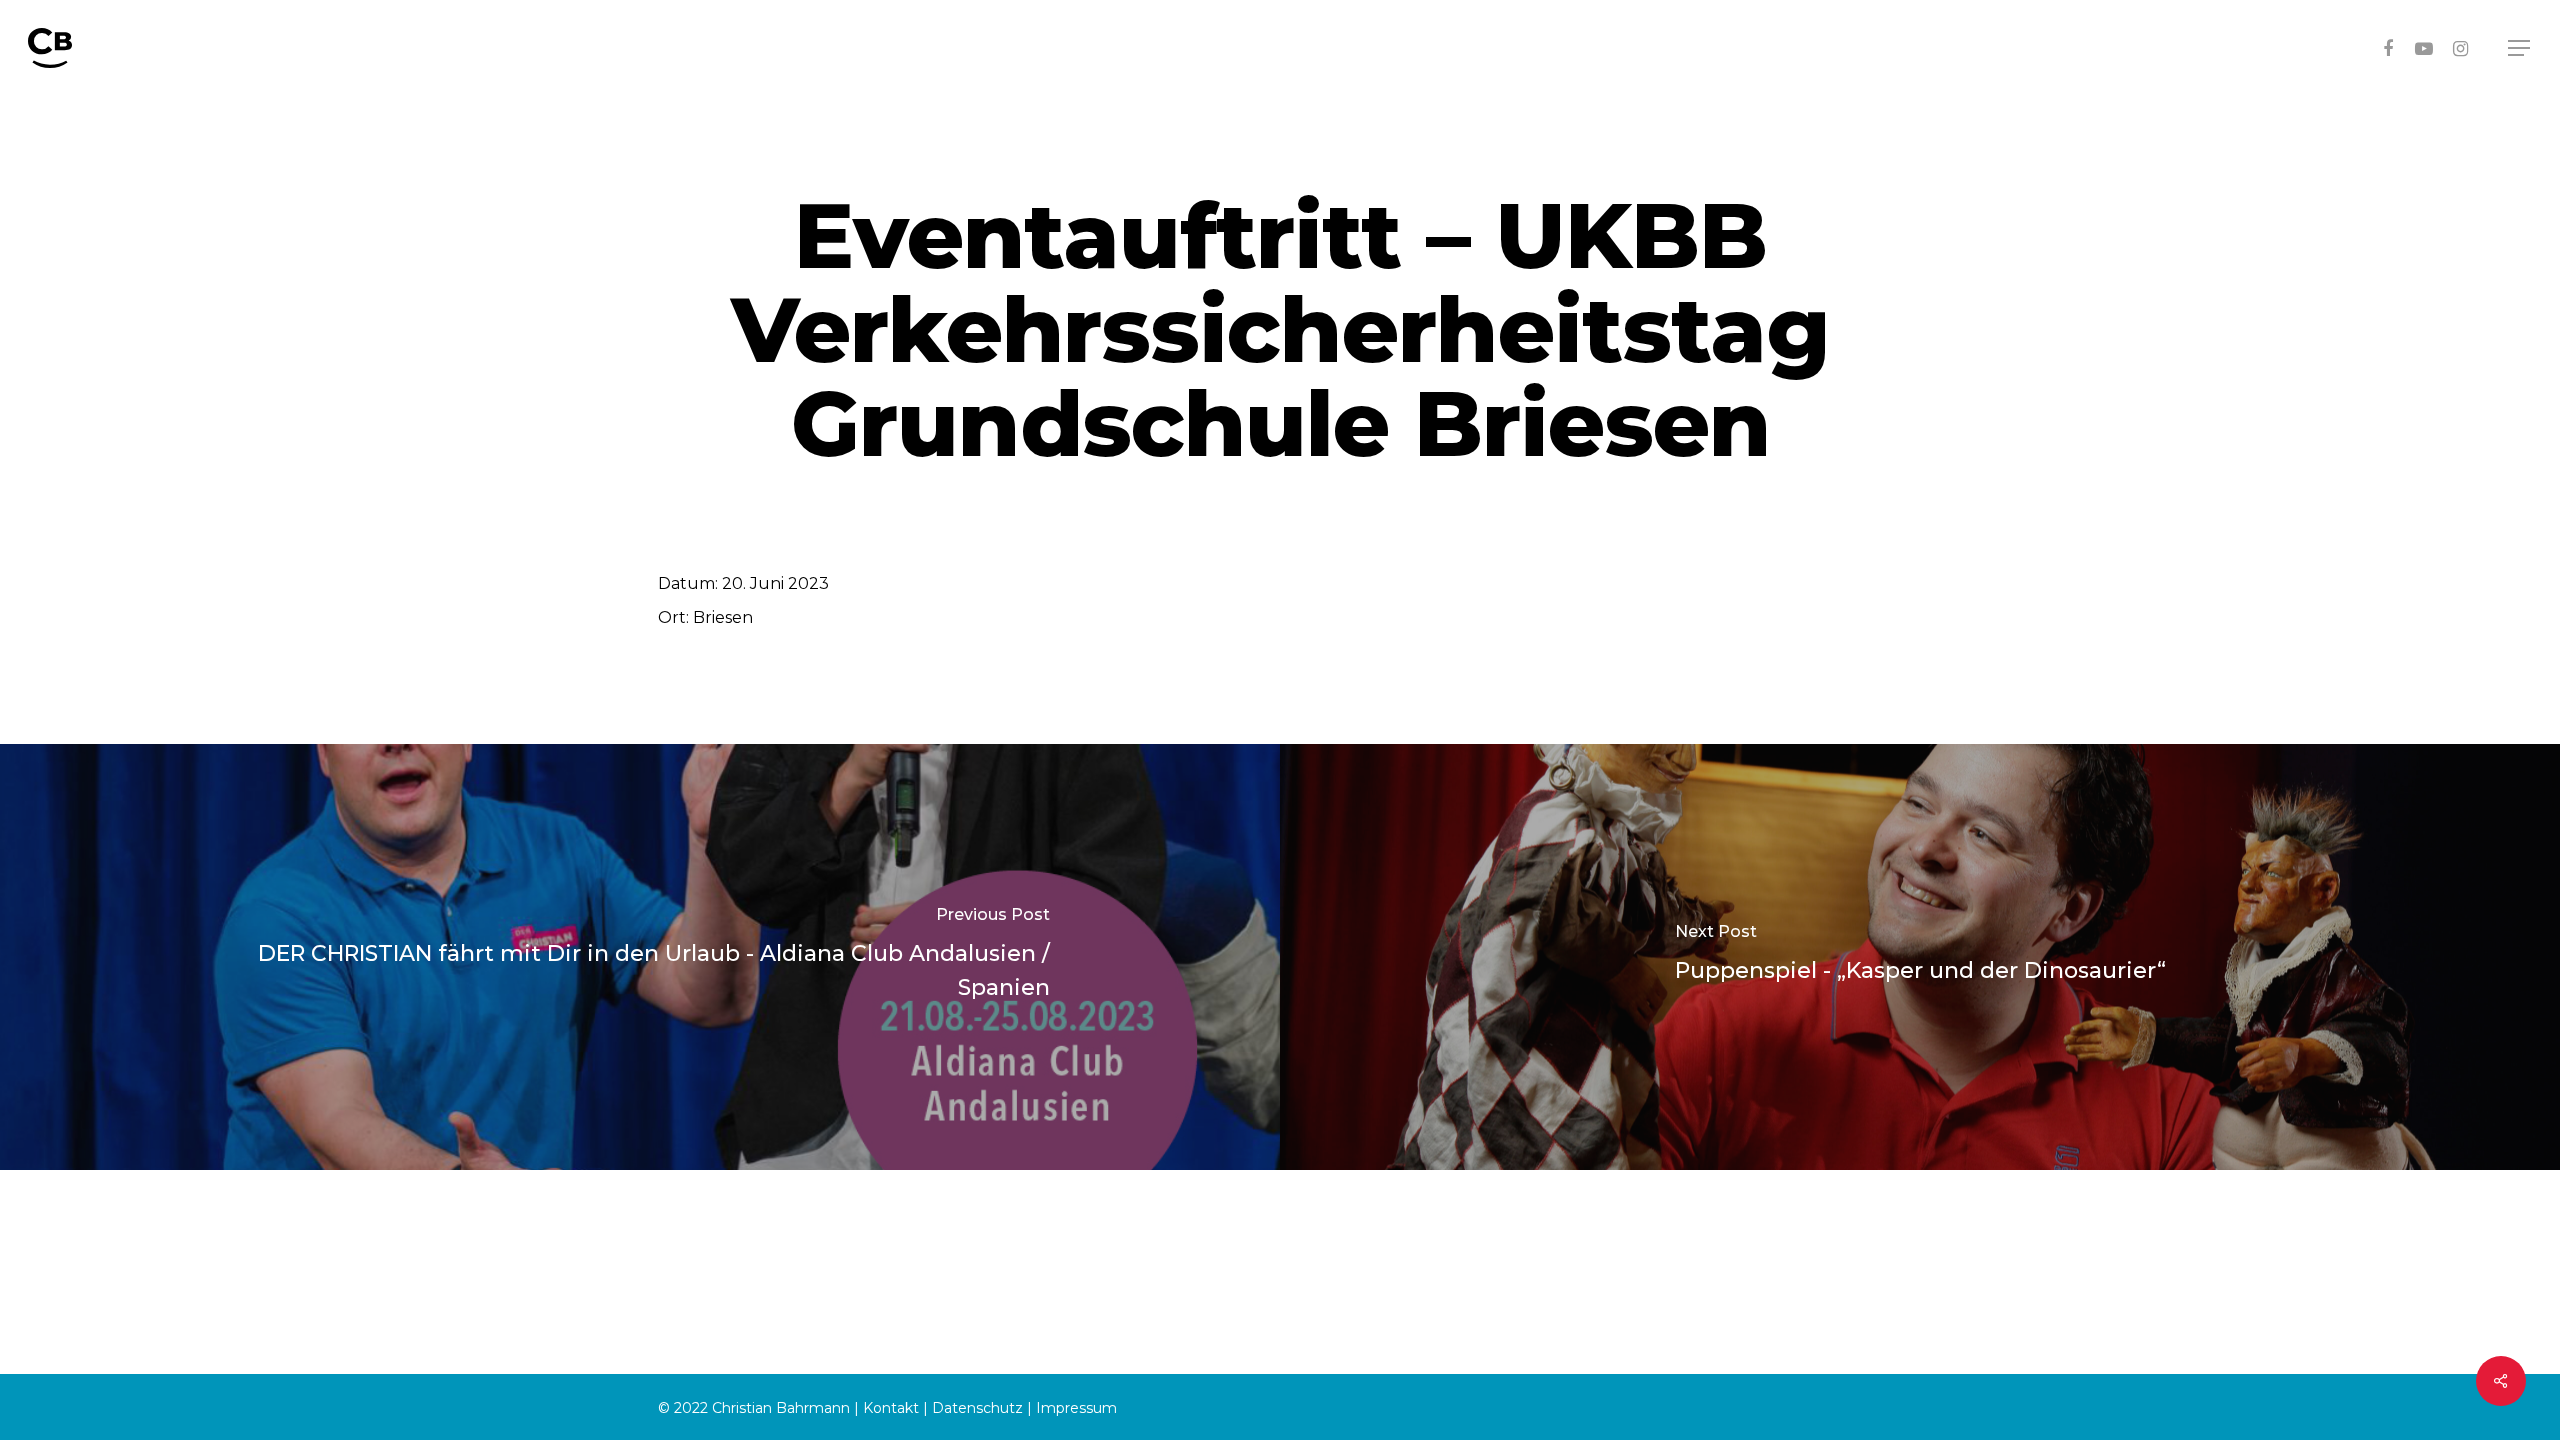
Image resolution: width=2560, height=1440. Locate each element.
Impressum (1076, 1408)
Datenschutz (977, 1408)
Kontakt (891, 1408)
